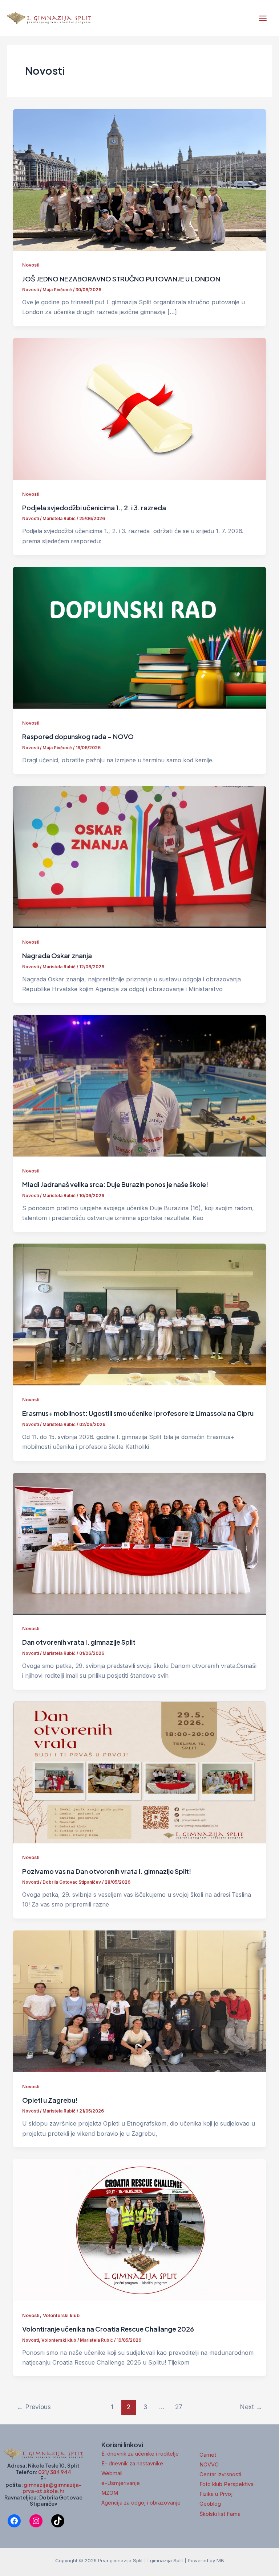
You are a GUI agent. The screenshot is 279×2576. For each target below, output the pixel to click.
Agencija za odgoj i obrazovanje (141, 2503)
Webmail (112, 2473)
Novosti (31, 265)
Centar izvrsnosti (220, 2474)
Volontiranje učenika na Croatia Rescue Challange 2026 (108, 2329)
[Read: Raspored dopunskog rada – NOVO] (139, 637)
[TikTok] (58, 2521)
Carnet (208, 2455)
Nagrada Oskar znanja (57, 955)
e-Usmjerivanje (121, 2483)
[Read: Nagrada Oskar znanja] (139, 856)
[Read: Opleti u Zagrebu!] (139, 2001)
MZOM (110, 2493)
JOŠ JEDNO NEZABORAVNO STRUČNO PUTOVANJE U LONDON (121, 279)
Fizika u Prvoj (216, 2494)
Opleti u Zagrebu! (50, 2100)
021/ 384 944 (55, 2472)
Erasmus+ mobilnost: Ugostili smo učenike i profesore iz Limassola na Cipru (138, 1413)
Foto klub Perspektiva (227, 2484)
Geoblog (210, 2504)
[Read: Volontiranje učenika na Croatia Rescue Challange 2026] (139, 2230)
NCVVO (209, 2465)
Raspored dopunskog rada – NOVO (78, 736)
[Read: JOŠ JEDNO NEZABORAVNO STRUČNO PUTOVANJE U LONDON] (139, 180)
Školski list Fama (220, 2514)
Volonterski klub (61, 2315)
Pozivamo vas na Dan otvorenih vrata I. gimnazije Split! (107, 1871)
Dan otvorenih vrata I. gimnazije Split (79, 1642)
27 (179, 2407)
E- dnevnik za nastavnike (132, 2464)
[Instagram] (36, 2521)
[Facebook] (14, 2521)
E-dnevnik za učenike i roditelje (140, 2454)
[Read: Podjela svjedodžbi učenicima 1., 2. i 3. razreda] (139, 408)
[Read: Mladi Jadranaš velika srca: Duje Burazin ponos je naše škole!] (139, 1085)
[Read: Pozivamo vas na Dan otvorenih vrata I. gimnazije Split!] (139, 1772)
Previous (34, 2407)
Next (251, 2407)
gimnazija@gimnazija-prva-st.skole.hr (52, 2488)
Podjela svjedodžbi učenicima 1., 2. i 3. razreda (95, 508)
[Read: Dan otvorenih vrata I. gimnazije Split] (139, 1543)
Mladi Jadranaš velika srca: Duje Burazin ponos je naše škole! (115, 1184)
